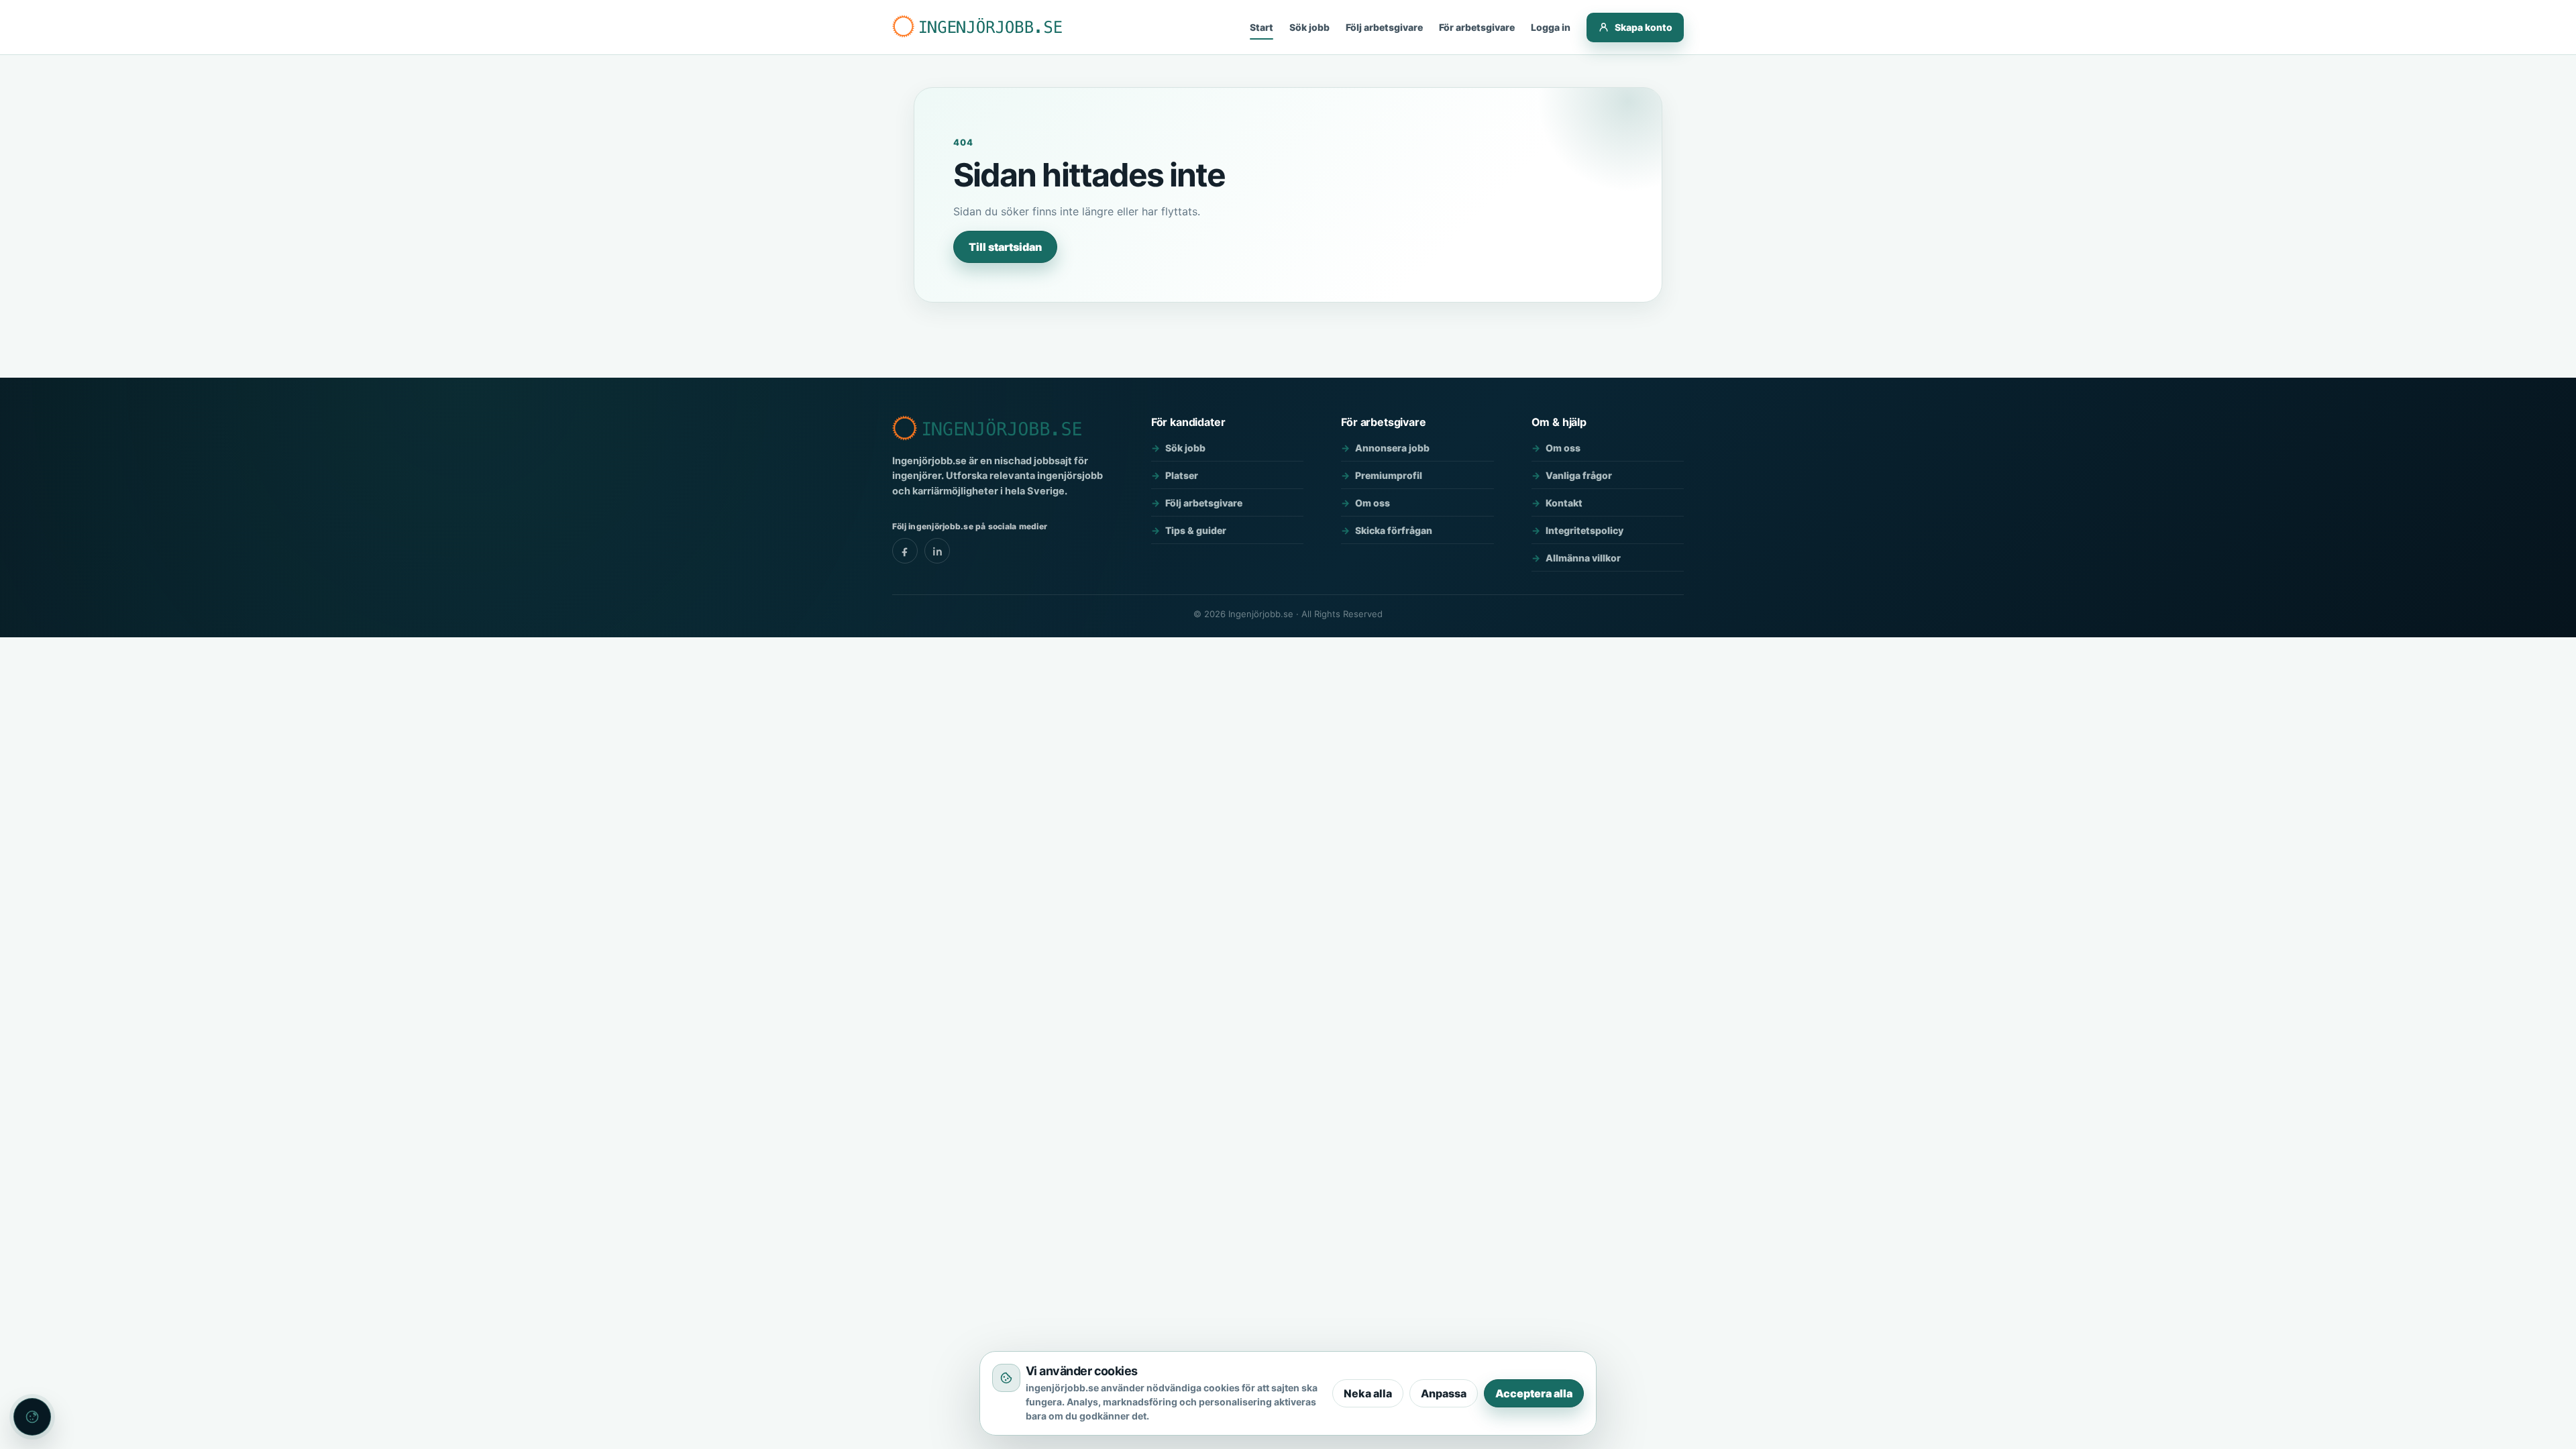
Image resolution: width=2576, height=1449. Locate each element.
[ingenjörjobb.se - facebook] (905, 551)
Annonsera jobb (1392, 448)
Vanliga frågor (1579, 475)
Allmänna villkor (1583, 558)
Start (1262, 27)
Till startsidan (1005, 247)
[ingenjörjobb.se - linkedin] (937, 551)
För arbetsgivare (1477, 27)
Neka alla (1368, 1393)
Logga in (1551, 27)
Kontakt (1564, 503)
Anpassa (1444, 1393)
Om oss (1373, 503)
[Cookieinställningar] (32, 1417)
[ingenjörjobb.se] (979, 27)
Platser (1182, 475)
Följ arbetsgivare (1384, 27)
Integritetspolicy (1585, 530)
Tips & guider (1196, 530)
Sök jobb (1309, 27)
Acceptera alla (1534, 1393)
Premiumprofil (1389, 475)
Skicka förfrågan (1394, 530)
